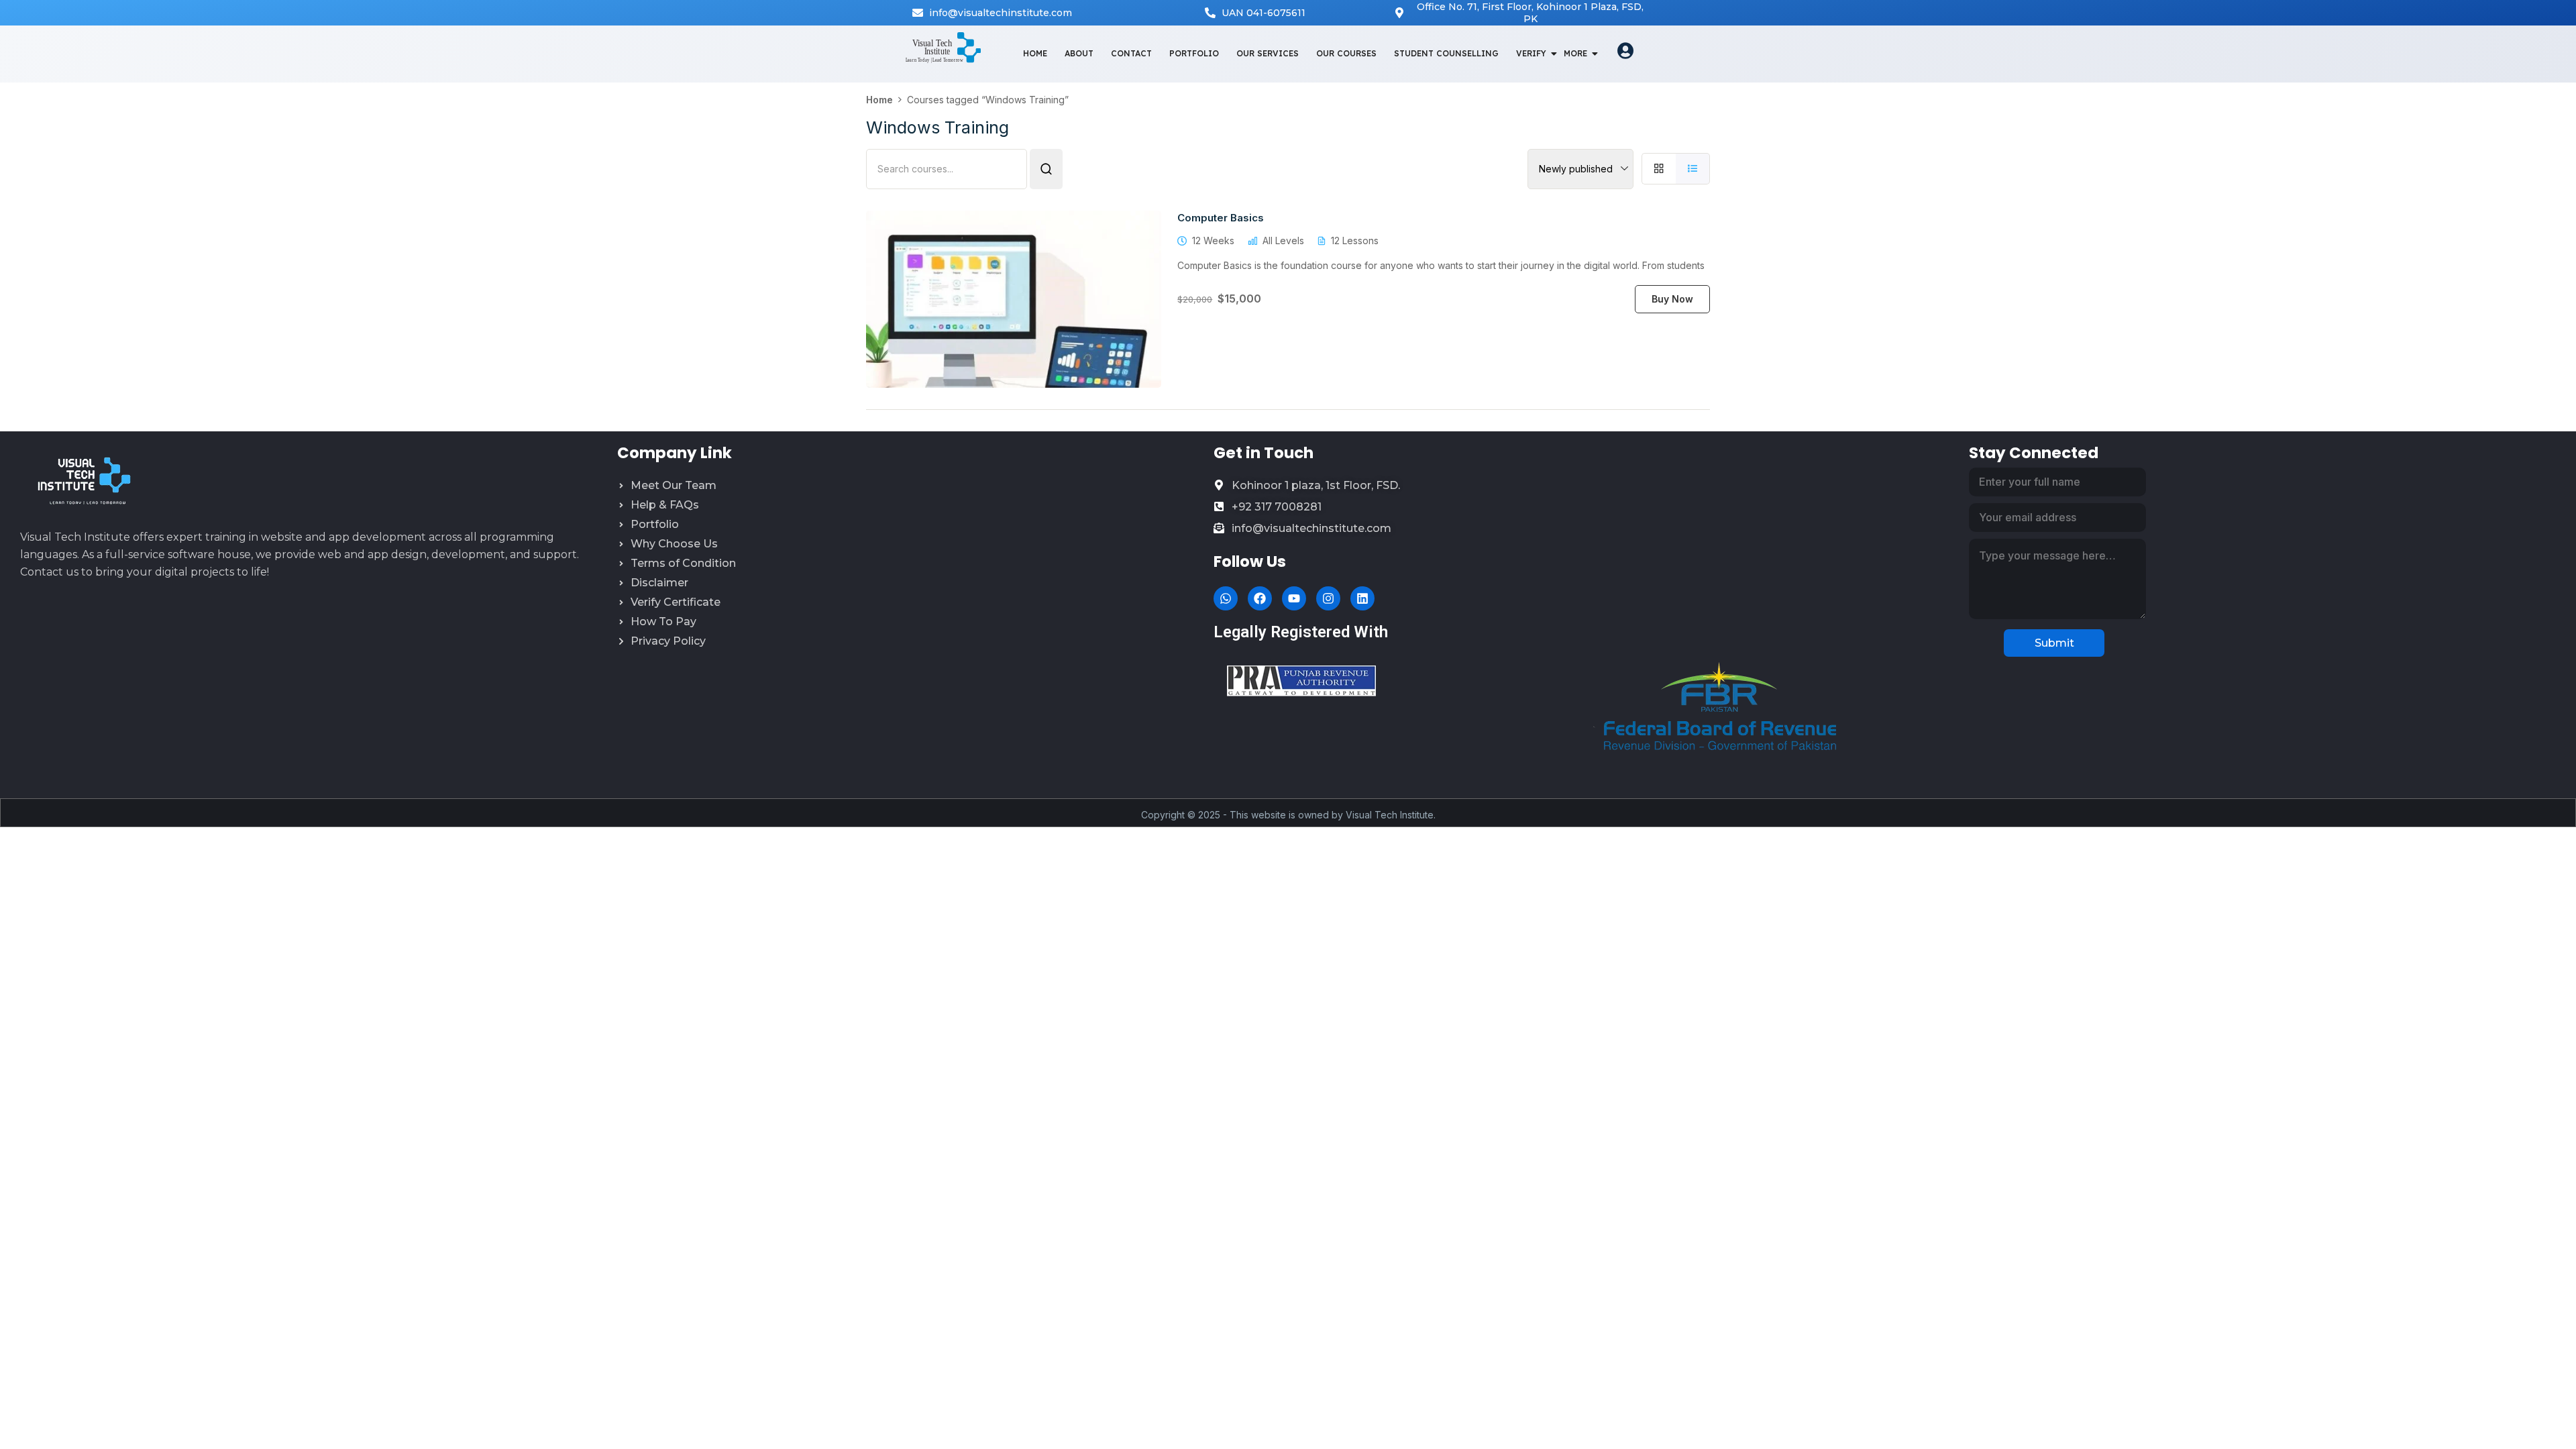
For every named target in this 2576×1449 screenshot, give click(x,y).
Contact (1131, 53)
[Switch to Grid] (1659, 169)
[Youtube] (1294, 598)
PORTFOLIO (1194, 53)
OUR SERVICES (1268, 53)
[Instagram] (1328, 598)
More (1575, 53)
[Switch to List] (1693, 169)
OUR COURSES (1346, 53)
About (1079, 53)
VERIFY (1531, 53)
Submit (2054, 643)
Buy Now (1672, 299)
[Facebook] (1260, 598)
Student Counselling (1446, 53)
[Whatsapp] (1226, 598)
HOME (1035, 53)
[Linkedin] (1362, 598)
